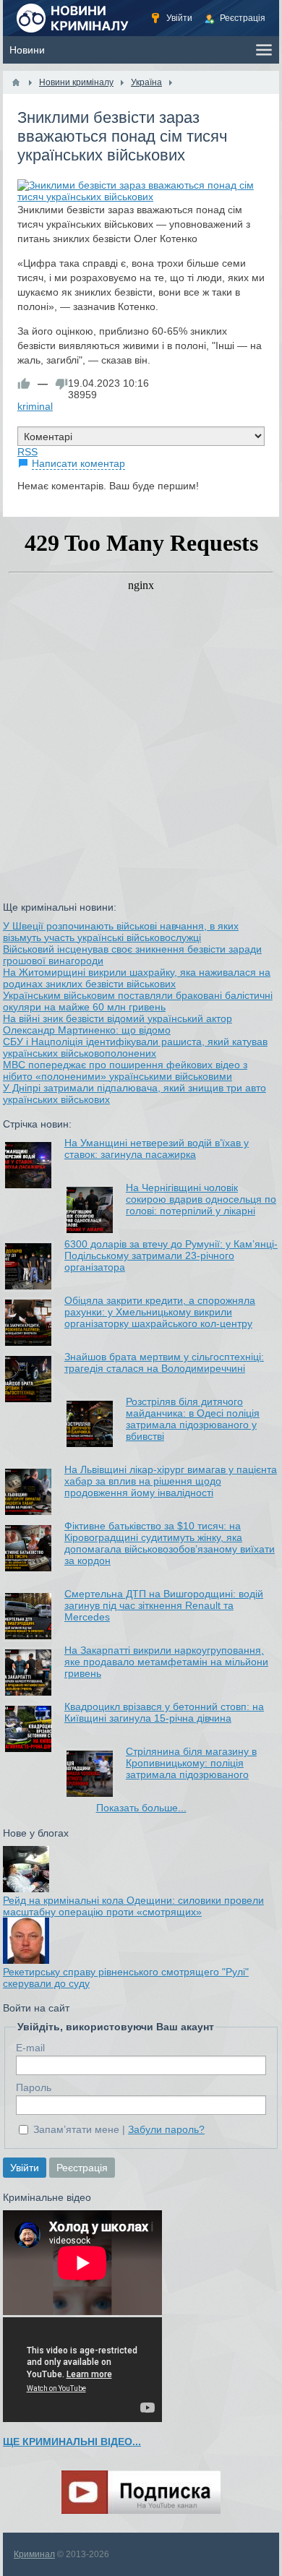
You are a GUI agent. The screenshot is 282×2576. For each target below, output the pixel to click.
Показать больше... (141, 1808)
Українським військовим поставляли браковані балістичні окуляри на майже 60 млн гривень (138, 1001)
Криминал (34, 2554)
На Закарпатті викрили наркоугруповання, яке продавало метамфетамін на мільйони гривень (166, 1662)
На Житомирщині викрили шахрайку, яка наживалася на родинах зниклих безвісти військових (137, 978)
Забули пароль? (166, 2129)
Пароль (34, 2087)
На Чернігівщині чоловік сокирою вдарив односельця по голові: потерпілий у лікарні (201, 1199)
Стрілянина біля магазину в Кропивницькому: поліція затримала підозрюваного (191, 1763)
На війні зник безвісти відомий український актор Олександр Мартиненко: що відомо (117, 1024)
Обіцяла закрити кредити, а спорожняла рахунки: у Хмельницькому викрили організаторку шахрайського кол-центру (160, 1312)
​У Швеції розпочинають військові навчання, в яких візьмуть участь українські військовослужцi (121, 932)
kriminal (35, 406)
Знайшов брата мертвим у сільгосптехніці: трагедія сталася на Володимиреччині (164, 1362)
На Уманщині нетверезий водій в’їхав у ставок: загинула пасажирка (157, 1149)
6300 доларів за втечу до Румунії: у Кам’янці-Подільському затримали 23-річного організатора (171, 1255)
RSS (27, 452)
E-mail (30, 2048)
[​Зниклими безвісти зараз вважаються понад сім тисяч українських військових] (141, 191)
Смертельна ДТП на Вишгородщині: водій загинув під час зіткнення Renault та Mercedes (164, 1605)
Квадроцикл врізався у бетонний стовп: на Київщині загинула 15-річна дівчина (164, 1712)
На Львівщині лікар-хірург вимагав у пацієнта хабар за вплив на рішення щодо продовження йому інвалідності (171, 1481)
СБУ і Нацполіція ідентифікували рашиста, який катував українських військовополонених (135, 1047)
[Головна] (16, 82)
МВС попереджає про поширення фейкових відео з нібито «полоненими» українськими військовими (125, 1070)
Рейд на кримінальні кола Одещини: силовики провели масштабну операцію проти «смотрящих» (133, 1906)
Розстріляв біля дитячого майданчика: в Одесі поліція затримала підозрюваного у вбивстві (193, 1419)
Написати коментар (78, 463)
